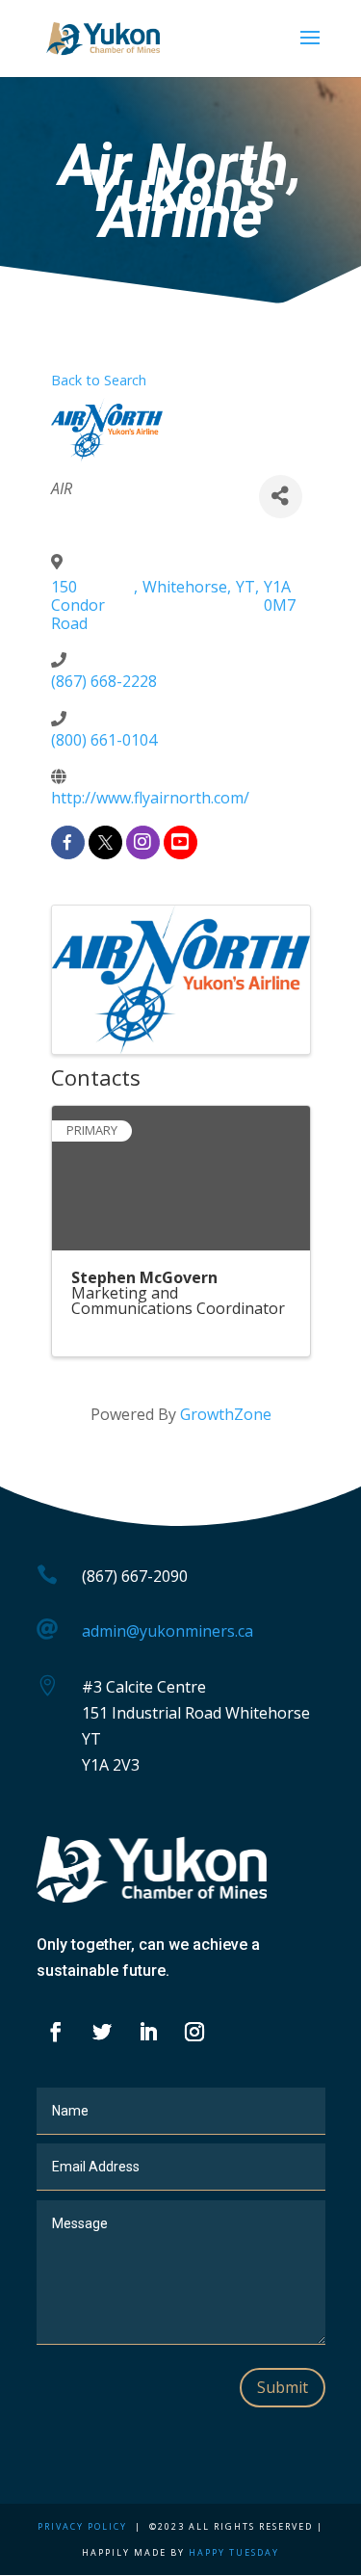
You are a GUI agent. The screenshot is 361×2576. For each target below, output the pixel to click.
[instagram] (143, 842)
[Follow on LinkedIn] (148, 2032)
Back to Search (99, 380)
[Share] (281, 497)
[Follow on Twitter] (102, 2032)
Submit (283, 2387)
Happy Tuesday (234, 2552)
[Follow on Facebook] (56, 2032)
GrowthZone (226, 1414)
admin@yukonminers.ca (168, 1631)
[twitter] (105, 842)
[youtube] (180, 842)
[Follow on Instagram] (194, 2032)
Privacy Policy (82, 2526)
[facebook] (68, 842)
